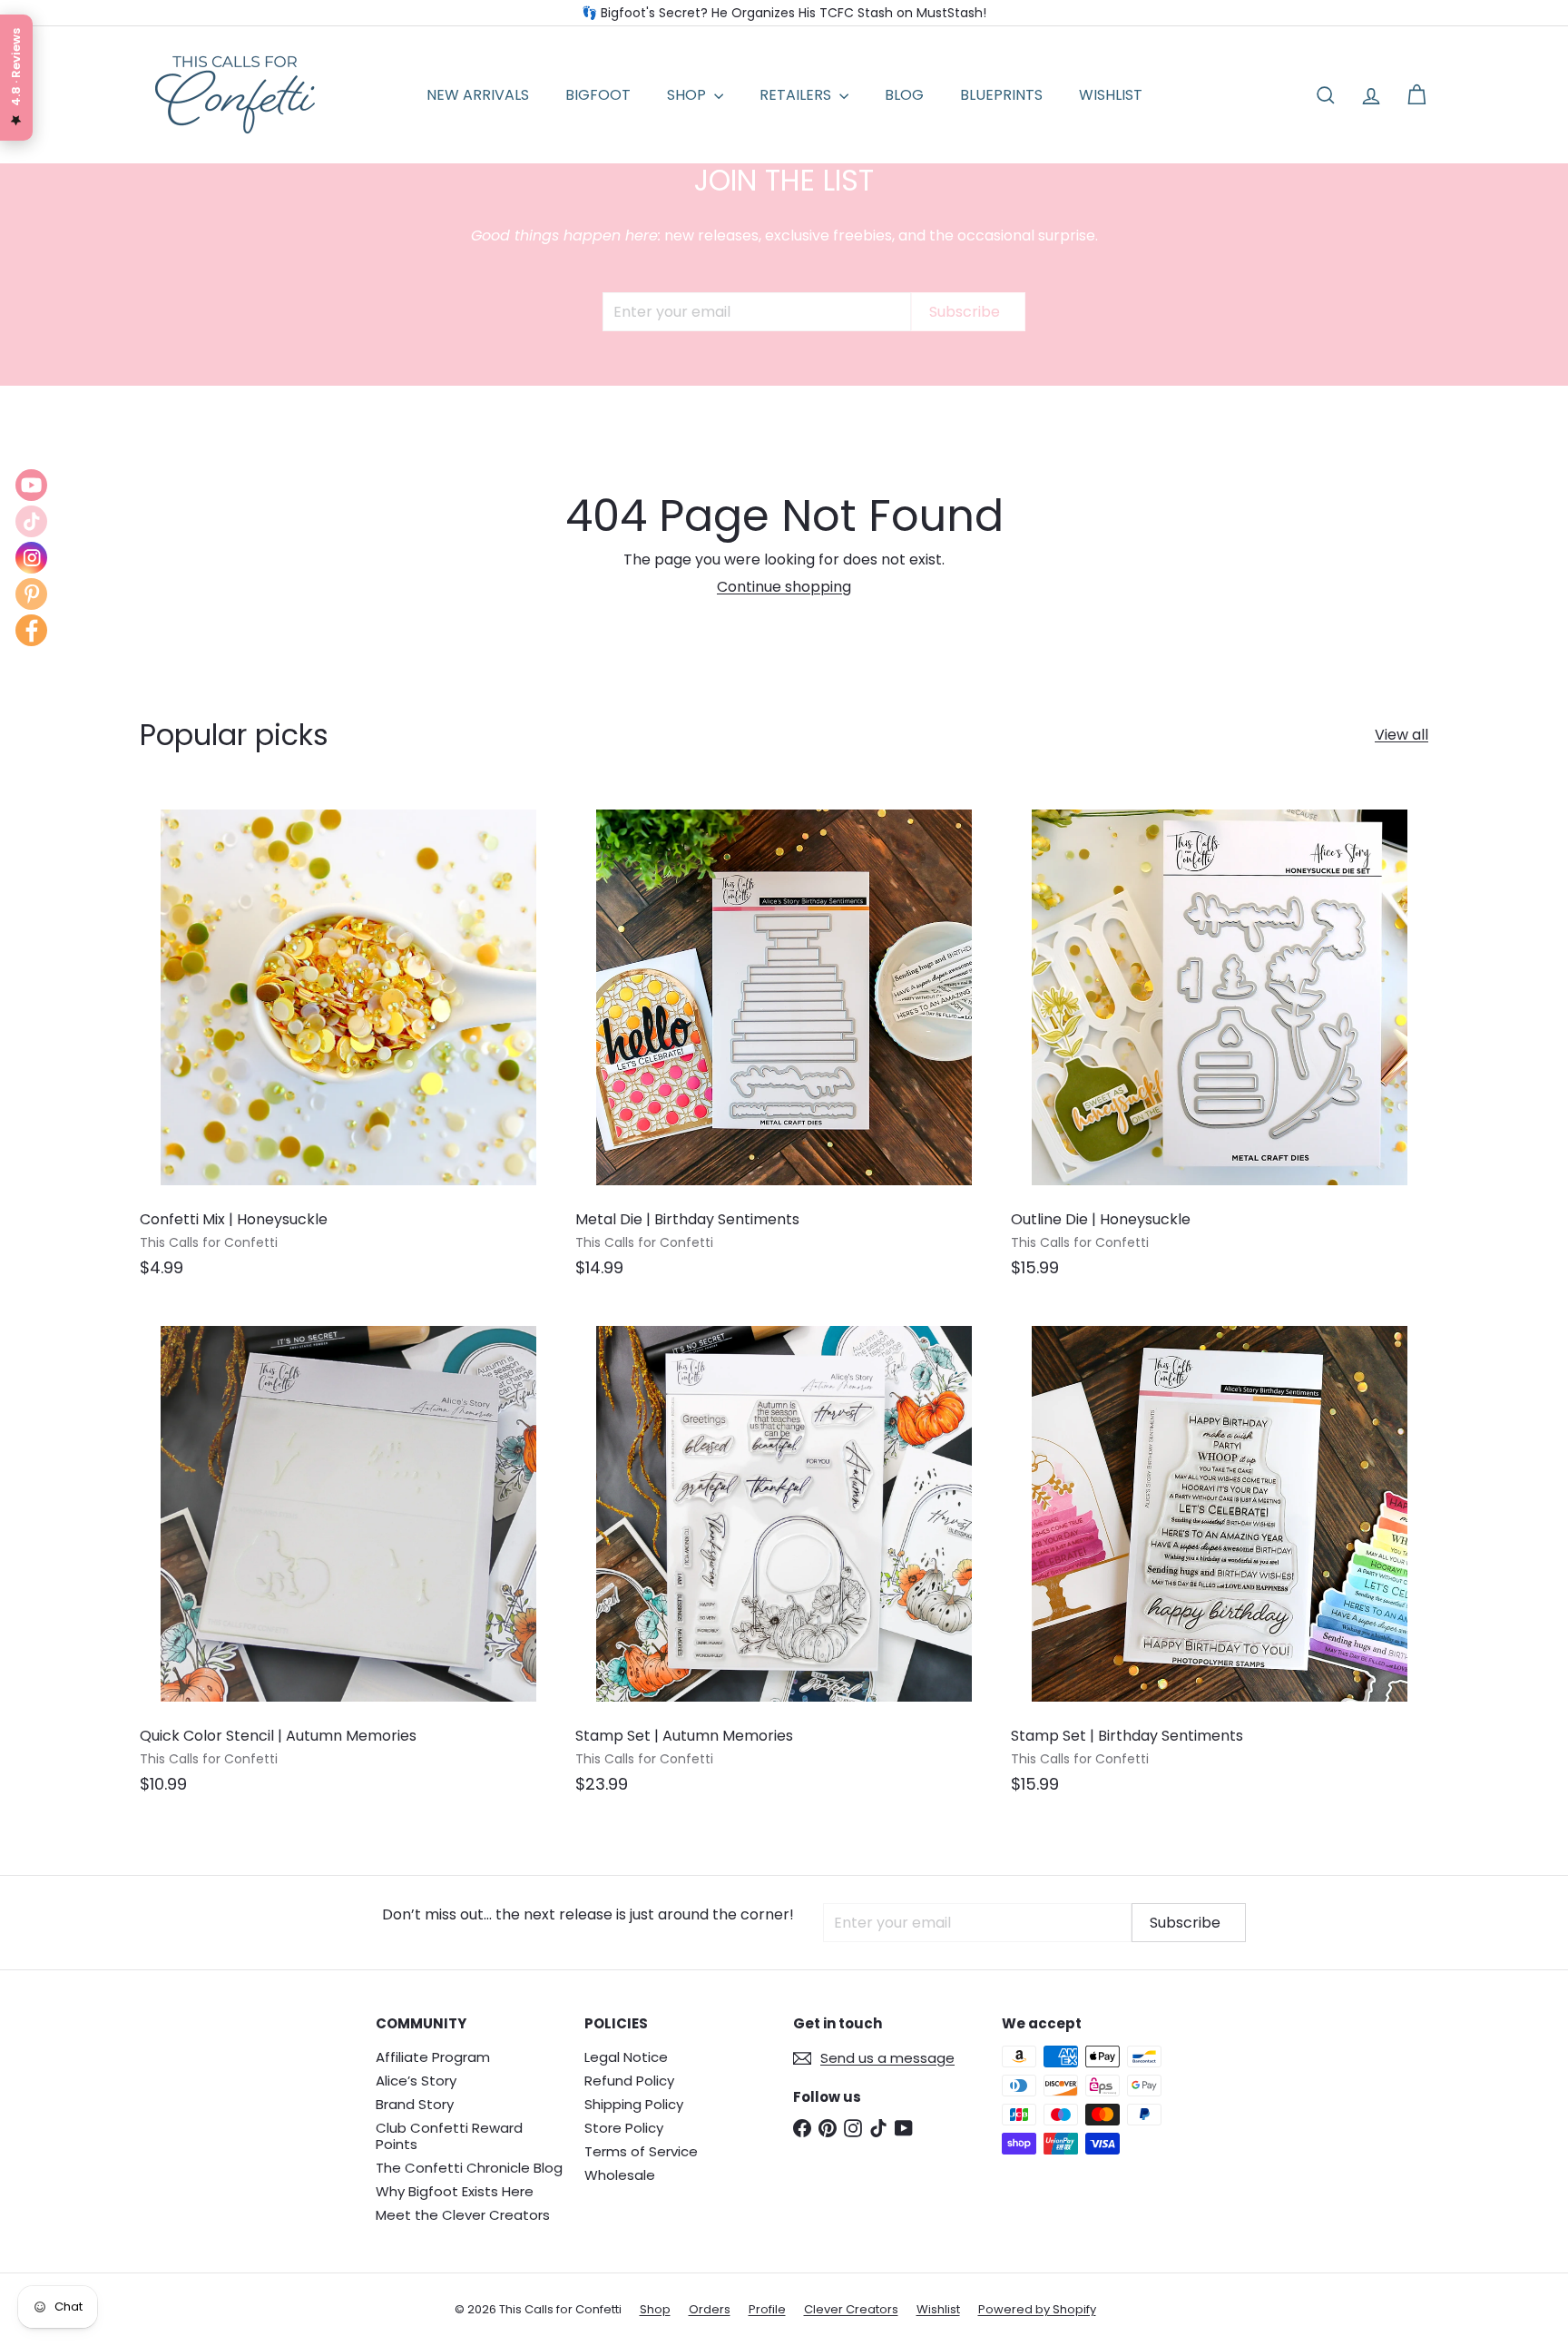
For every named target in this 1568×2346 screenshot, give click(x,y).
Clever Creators (851, 2309)
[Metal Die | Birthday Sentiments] (784, 1042)
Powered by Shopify (1037, 2309)
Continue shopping (784, 587)
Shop (655, 2309)
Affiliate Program (433, 2057)
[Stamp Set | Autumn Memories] (784, 1559)
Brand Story (415, 2104)
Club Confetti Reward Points (449, 2136)
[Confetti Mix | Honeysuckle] (348, 1042)
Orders (710, 2309)
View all (1401, 735)
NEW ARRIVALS (478, 95)
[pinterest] (31, 594)
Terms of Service (641, 2151)
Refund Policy (629, 2081)
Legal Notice (626, 2057)
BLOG (904, 95)
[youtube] (31, 485)
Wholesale (620, 2175)
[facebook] (31, 630)
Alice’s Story (416, 2081)
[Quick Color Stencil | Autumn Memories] (348, 1559)
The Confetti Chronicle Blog (469, 2168)
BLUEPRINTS (1001, 95)
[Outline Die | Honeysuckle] (1220, 1042)
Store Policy (624, 2128)
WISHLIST (1111, 95)
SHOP (688, 95)
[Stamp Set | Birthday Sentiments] (1220, 1559)
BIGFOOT (598, 95)
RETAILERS (797, 95)
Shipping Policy (634, 2104)
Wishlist (938, 2309)
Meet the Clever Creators (463, 2215)
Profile (767, 2309)
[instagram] (31, 558)
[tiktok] (31, 521)
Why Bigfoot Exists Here (455, 2191)
